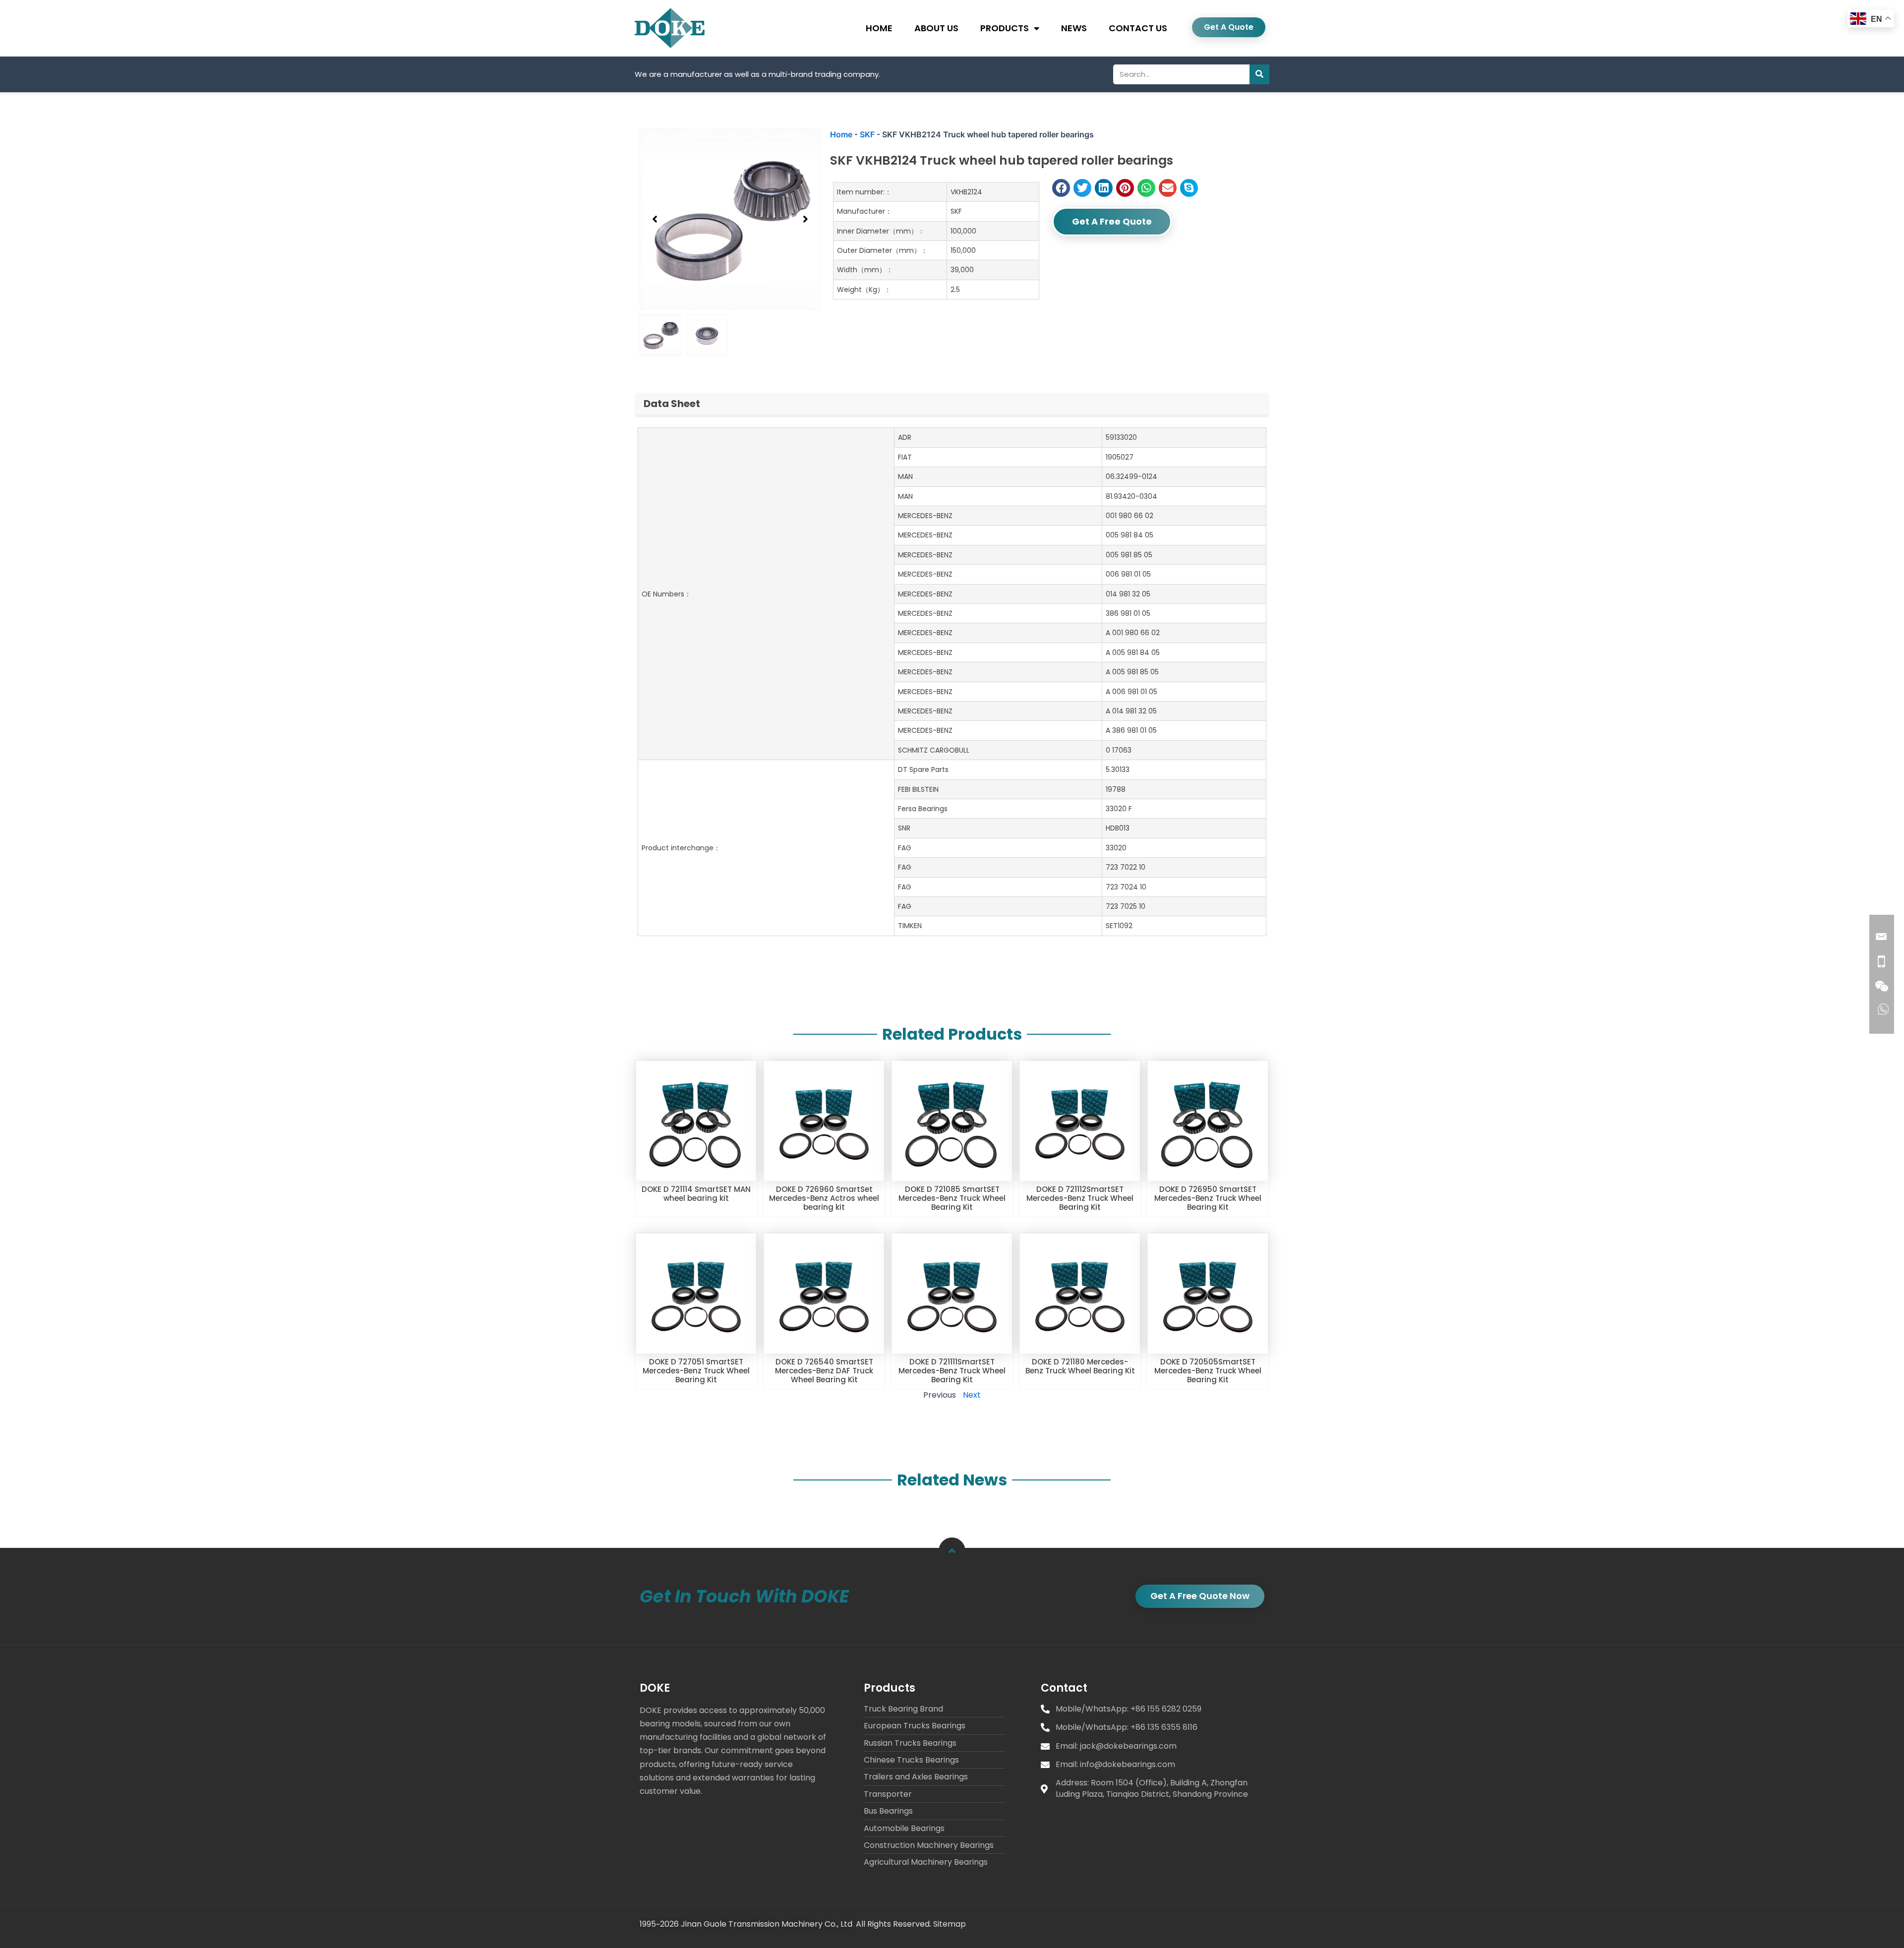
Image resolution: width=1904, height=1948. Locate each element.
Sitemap (950, 1924)
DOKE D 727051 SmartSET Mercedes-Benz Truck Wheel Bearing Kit (696, 1371)
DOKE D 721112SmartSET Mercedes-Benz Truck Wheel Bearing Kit (1080, 1198)
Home (841, 134)
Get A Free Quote (1112, 221)
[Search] (1259, 74)
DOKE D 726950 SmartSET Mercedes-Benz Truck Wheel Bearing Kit (1208, 1198)
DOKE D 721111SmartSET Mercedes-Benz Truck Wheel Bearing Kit (952, 1371)
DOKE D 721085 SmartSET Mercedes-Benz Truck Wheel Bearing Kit (952, 1198)
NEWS (1074, 28)
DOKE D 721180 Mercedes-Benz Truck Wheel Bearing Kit (1080, 1366)
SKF (867, 134)
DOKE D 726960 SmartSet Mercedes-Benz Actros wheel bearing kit (824, 1198)
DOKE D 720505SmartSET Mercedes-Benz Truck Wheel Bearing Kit (1208, 1371)
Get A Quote (1229, 27)
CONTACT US (1138, 28)
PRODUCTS (1005, 28)
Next (972, 1395)
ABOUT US (936, 28)
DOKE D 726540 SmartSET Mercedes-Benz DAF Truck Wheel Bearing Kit (824, 1371)
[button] (654, 219)
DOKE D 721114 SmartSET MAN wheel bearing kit (696, 1194)
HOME (879, 28)
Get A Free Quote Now (1200, 1596)
